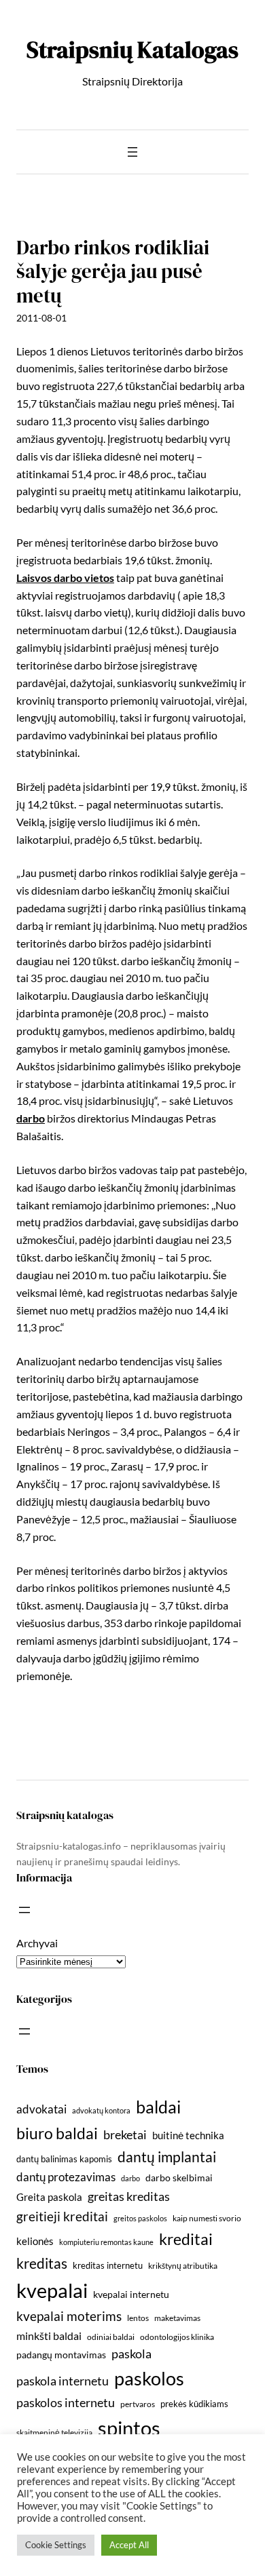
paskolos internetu (66, 2402)
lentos (138, 2318)
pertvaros (138, 2404)
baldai (158, 2107)
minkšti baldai (49, 2336)
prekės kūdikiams (194, 2404)
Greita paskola (49, 2197)
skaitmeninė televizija (54, 2433)
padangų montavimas (61, 2355)
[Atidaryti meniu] (132, 152)
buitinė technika (188, 2135)
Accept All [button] (129, 2545)
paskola (131, 2354)
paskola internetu (63, 2381)
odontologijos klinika (177, 2337)
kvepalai (52, 2290)
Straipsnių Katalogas (132, 50)
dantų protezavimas (66, 2177)
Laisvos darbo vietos (65, 578)
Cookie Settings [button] (56, 2545)
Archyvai (37, 1943)
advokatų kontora (101, 2110)
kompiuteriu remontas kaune (106, 2242)
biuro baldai (57, 2133)
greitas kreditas (129, 2196)
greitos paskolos (140, 2218)
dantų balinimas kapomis (64, 2159)
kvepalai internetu (131, 2294)
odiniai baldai (111, 2337)
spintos (129, 2428)
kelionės (35, 2241)
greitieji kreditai (62, 2216)
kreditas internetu (108, 2265)
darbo (31, 1118)
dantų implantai (167, 2157)
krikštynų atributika (183, 2266)
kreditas (42, 2263)
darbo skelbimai (179, 2178)
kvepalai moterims (69, 2316)
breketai (125, 2135)
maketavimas (177, 2318)
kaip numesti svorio (207, 2218)
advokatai (41, 2109)
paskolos (149, 2378)
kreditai (186, 2239)
